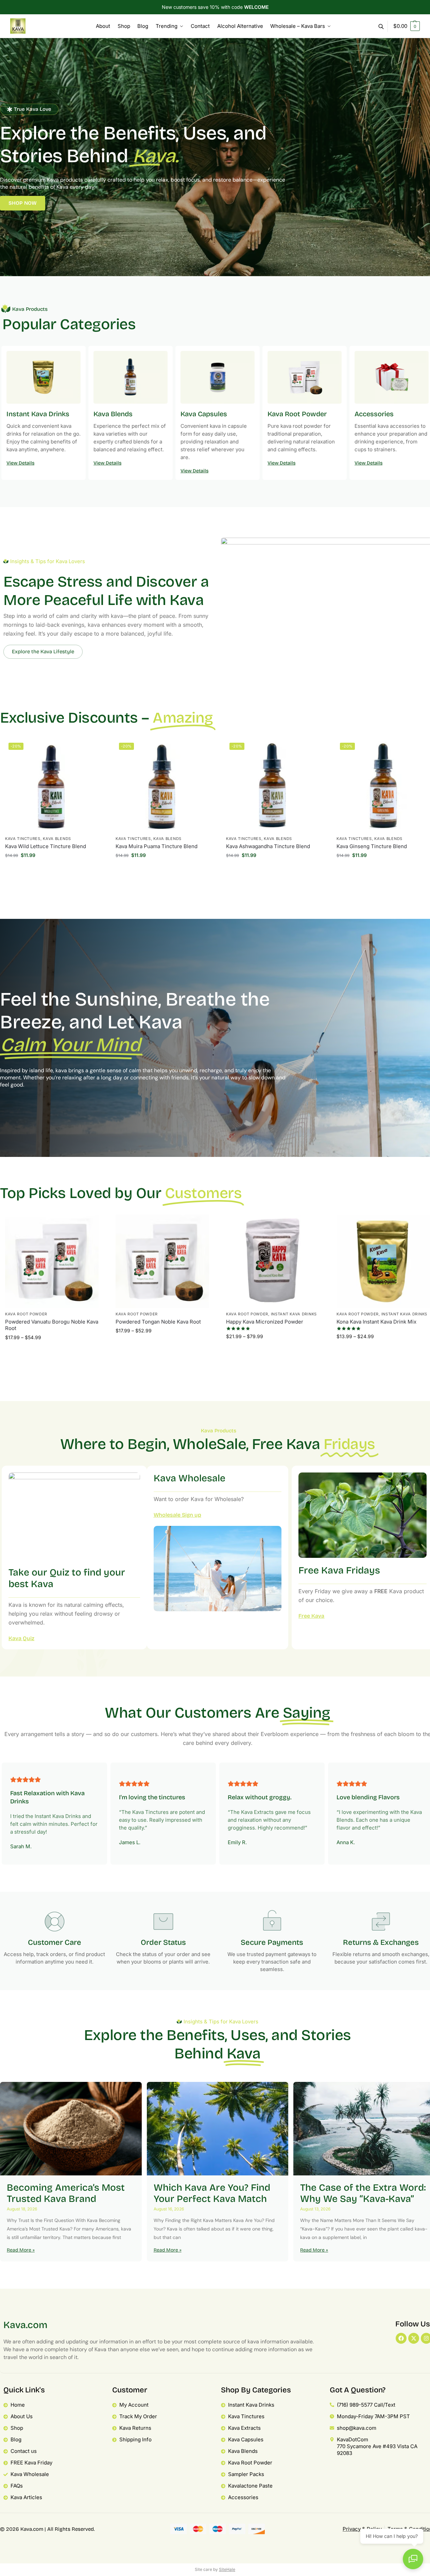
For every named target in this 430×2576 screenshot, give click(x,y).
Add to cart (52, 871)
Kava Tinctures (23, 839)
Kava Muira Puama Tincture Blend (157, 846)
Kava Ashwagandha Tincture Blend (268, 846)
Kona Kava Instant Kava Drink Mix (376, 1322)
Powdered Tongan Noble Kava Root (158, 1322)
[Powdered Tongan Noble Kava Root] (162, 1261)
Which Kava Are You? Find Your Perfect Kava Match (212, 2193)
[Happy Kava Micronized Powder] (273, 1261)
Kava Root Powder (26, 1314)
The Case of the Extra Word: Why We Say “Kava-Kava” (363, 2193)
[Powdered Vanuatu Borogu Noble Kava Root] (52, 1261)
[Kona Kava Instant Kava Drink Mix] (383, 1261)
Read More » (21, 2250)
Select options (52, 1353)
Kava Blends (57, 839)
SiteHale (227, 2569)
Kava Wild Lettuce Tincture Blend (46, 846)
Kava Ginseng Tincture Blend (372, 846)
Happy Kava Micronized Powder (265, 1322)
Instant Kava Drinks (294, 1314)
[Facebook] (401, 2338)
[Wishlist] (88, 750)
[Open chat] (413, 2559)
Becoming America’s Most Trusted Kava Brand (66, 2193)
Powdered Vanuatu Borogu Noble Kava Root (52, 1325)
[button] (407, 26)
